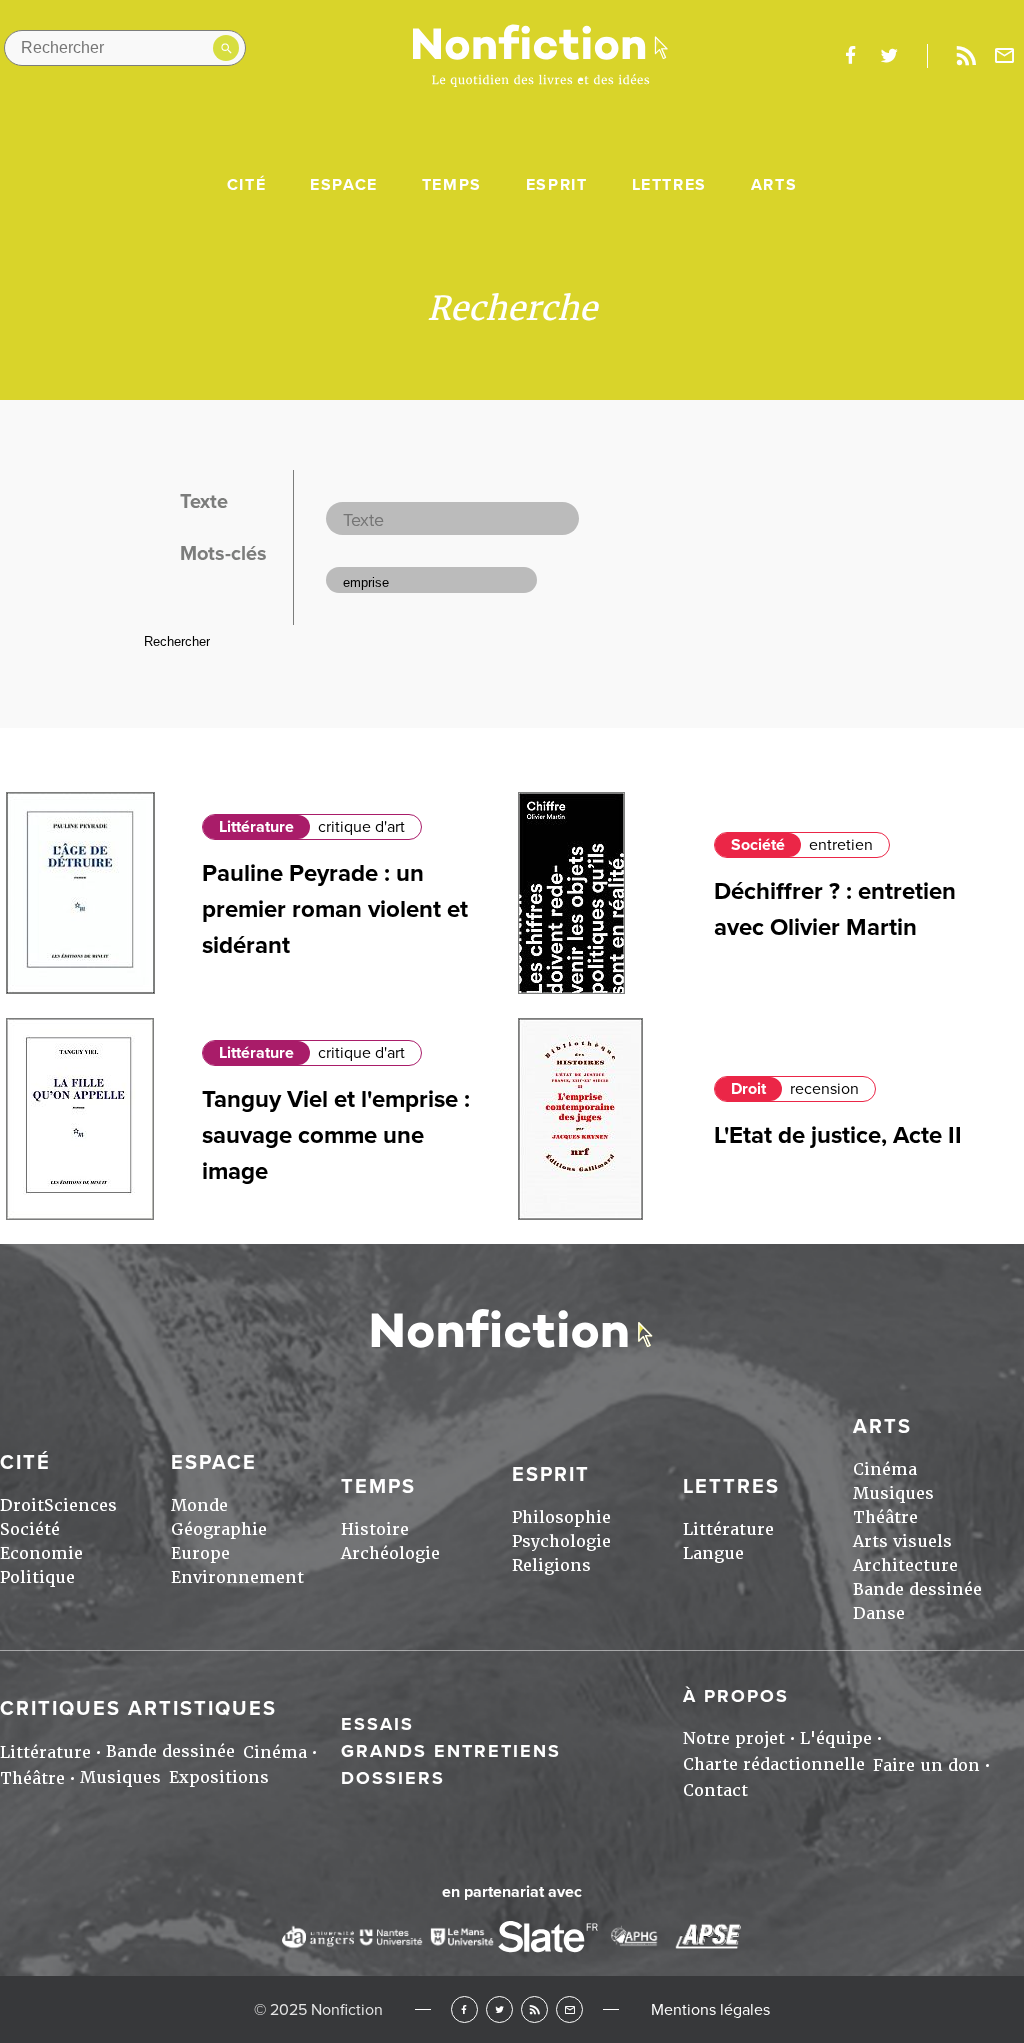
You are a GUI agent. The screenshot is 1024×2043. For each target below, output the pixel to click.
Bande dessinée (917, 1589)
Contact (715, 1790)
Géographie (219, 1529)
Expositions (219, 1777)
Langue (713, 1553)
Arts (774, 185)
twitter (889, 56)
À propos (736, 1696)
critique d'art (361, 827)
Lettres (669, 185)
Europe (200, 1553)
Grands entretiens (451, 1751)
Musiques (893, 1493)
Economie (41, 1553)
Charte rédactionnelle (774, 1764)
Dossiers (393, 1778)
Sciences (80, 1505)
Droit (748, 1089)
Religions (551, 1565)
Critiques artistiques (138, 1709)
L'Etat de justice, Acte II (838, 1135)
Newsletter (1005, 56)
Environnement (237, 1577)
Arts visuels (902, 1541)
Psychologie (561, 1541)
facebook (850, 56)
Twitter (499, 2009)
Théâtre (885, 1517)
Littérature (256, 827)
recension (824, 1089)
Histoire (375, 1529)
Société (758, 845)
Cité (246, 185)
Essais (377, 1724)
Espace (344, 185)
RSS (534, 2009)
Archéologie (390, 1553)
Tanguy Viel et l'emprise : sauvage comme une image (336, 1135)
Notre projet (734, 1738)
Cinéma (885, 1469)
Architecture (905, 1565)
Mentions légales (710, 2010)
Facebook (464, 2009)
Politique (37, 1577)
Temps (452, 185)
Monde (199, 1505)
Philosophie (561, 1517)
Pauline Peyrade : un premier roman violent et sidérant (335, 909)
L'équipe (836, 1738)
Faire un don (926, 1765)
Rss (966, 56)
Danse (879, 1613)
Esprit (557, 185)
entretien (841, 845)
